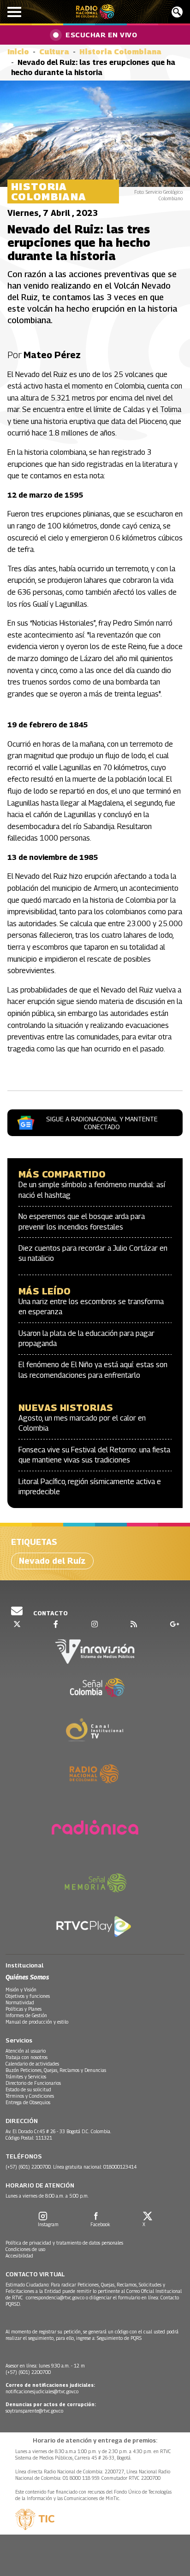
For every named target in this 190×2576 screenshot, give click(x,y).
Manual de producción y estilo (37, 2022)
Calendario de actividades (32, 2064)
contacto (50, 1613)
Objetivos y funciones (28, 1996)
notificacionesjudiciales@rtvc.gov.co (42, 2391)
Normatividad (20, 2002)
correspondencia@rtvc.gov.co (55, 2298)
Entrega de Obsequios (28, 2102)
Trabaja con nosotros (27, 2057)
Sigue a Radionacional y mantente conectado (102, 1123)
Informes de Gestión (26, 2015)
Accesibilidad (19, 2256)
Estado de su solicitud (28, 2089)
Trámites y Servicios (26, 2077)
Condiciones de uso (25, 2249)
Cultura (54, 52)
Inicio (18, 52)
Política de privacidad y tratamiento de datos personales (64, 2243)
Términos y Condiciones (30, 2096)
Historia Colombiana (120, 52)
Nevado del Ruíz (52, 1561)
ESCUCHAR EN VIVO (101, 35)
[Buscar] (177, 12)
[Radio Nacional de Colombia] (95, 12)
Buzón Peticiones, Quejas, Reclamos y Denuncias (56, 2070)
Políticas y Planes (24, 2009)
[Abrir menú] (14, 12)
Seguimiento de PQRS (119, 2338)
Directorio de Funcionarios (33, 2083)
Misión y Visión (21, 1990)
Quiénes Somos (27, 1977)
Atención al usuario (26, 2051)
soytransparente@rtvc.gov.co (34, 2411)
